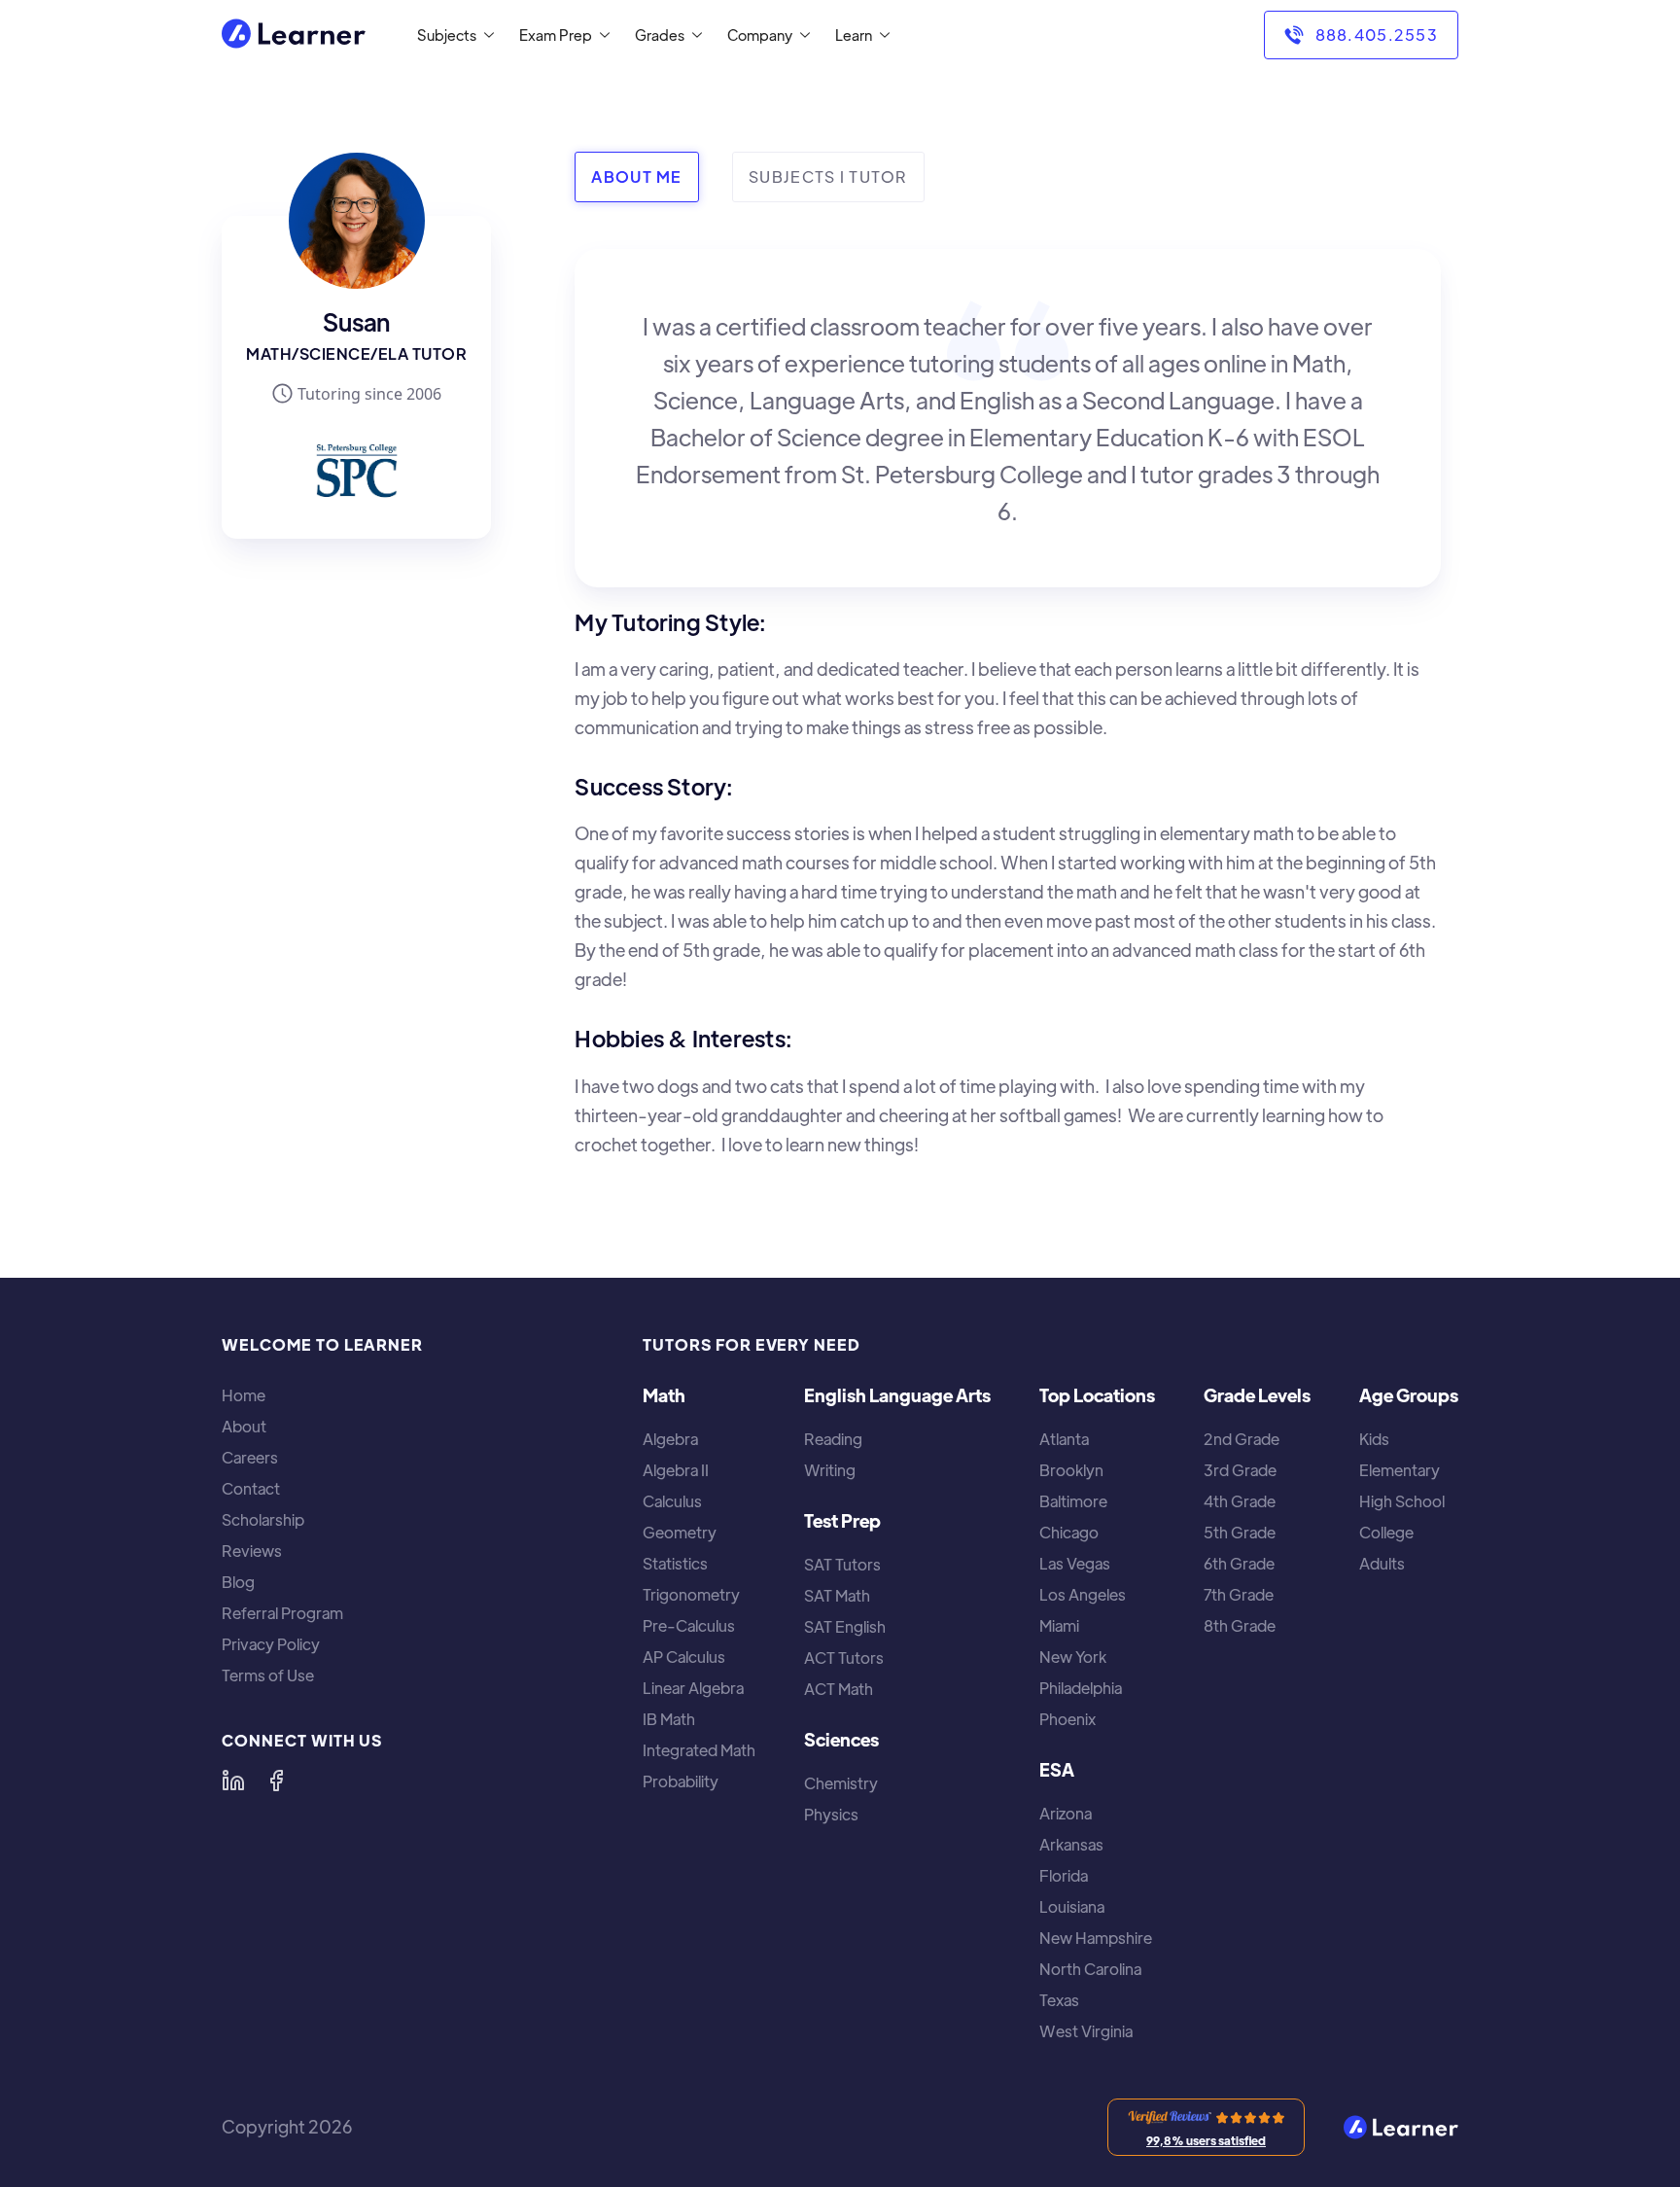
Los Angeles (1083, 1595)
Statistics (675, 1564)
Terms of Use (268, 1676)
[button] (452, 35)
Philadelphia (1081, 1688)
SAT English (845, 1627)
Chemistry (841, 1783)
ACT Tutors (844, 1658)
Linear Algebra (693, 1688)
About (244, 1427)
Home (244, 1395)
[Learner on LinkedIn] (233, 1781)
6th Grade (1239, 1564)
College (1386, 1533)
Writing (830, 1470)
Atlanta (1064, 1439)
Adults (1382, 1564)
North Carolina (1090, 1969)
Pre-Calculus (689, 1626)
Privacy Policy (271, 1644)
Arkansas (1071, 1845)
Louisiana (1072, 1907)
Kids (1374, 1439)
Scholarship (263, 1520)
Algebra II (676, 1470)
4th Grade (1240, 1501)
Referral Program (282, 1613)
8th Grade (1240, 1626)
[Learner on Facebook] (276, 1781)
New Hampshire (1096, 1938)
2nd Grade (1242, 1439)
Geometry (680, 1533)
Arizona (1066, 1814)
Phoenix (1067, 1719)
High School (1402, 1501)
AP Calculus (684, 1657)
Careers (250, 1458)
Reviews (252, 1551)
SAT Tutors (842, 1565)
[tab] (636, 177)
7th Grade (1239, 1595)
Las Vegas (1075, 1564)
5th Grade (1240, 1533)
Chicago (1069, 1533)
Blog (238, 1582)
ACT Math (839, 1689)
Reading (833, 1439)
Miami (1059, 1626)
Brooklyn (1071, 1470)
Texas (1059, 2000)
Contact (251, 1489)
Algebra (670, 1439)
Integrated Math (699, 1750)
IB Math (669, 1719)
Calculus (672, 1501)
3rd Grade (1240, 1470)
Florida (1064, 1876)
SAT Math (837, 1596)
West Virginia (1086, 2031)
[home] (294, 35)
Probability (681, 1781)
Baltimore (1073, 1501)
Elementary (1400, 1470)
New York (1073, 1657)
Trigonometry (691, 1595)
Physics (831, 1815)
